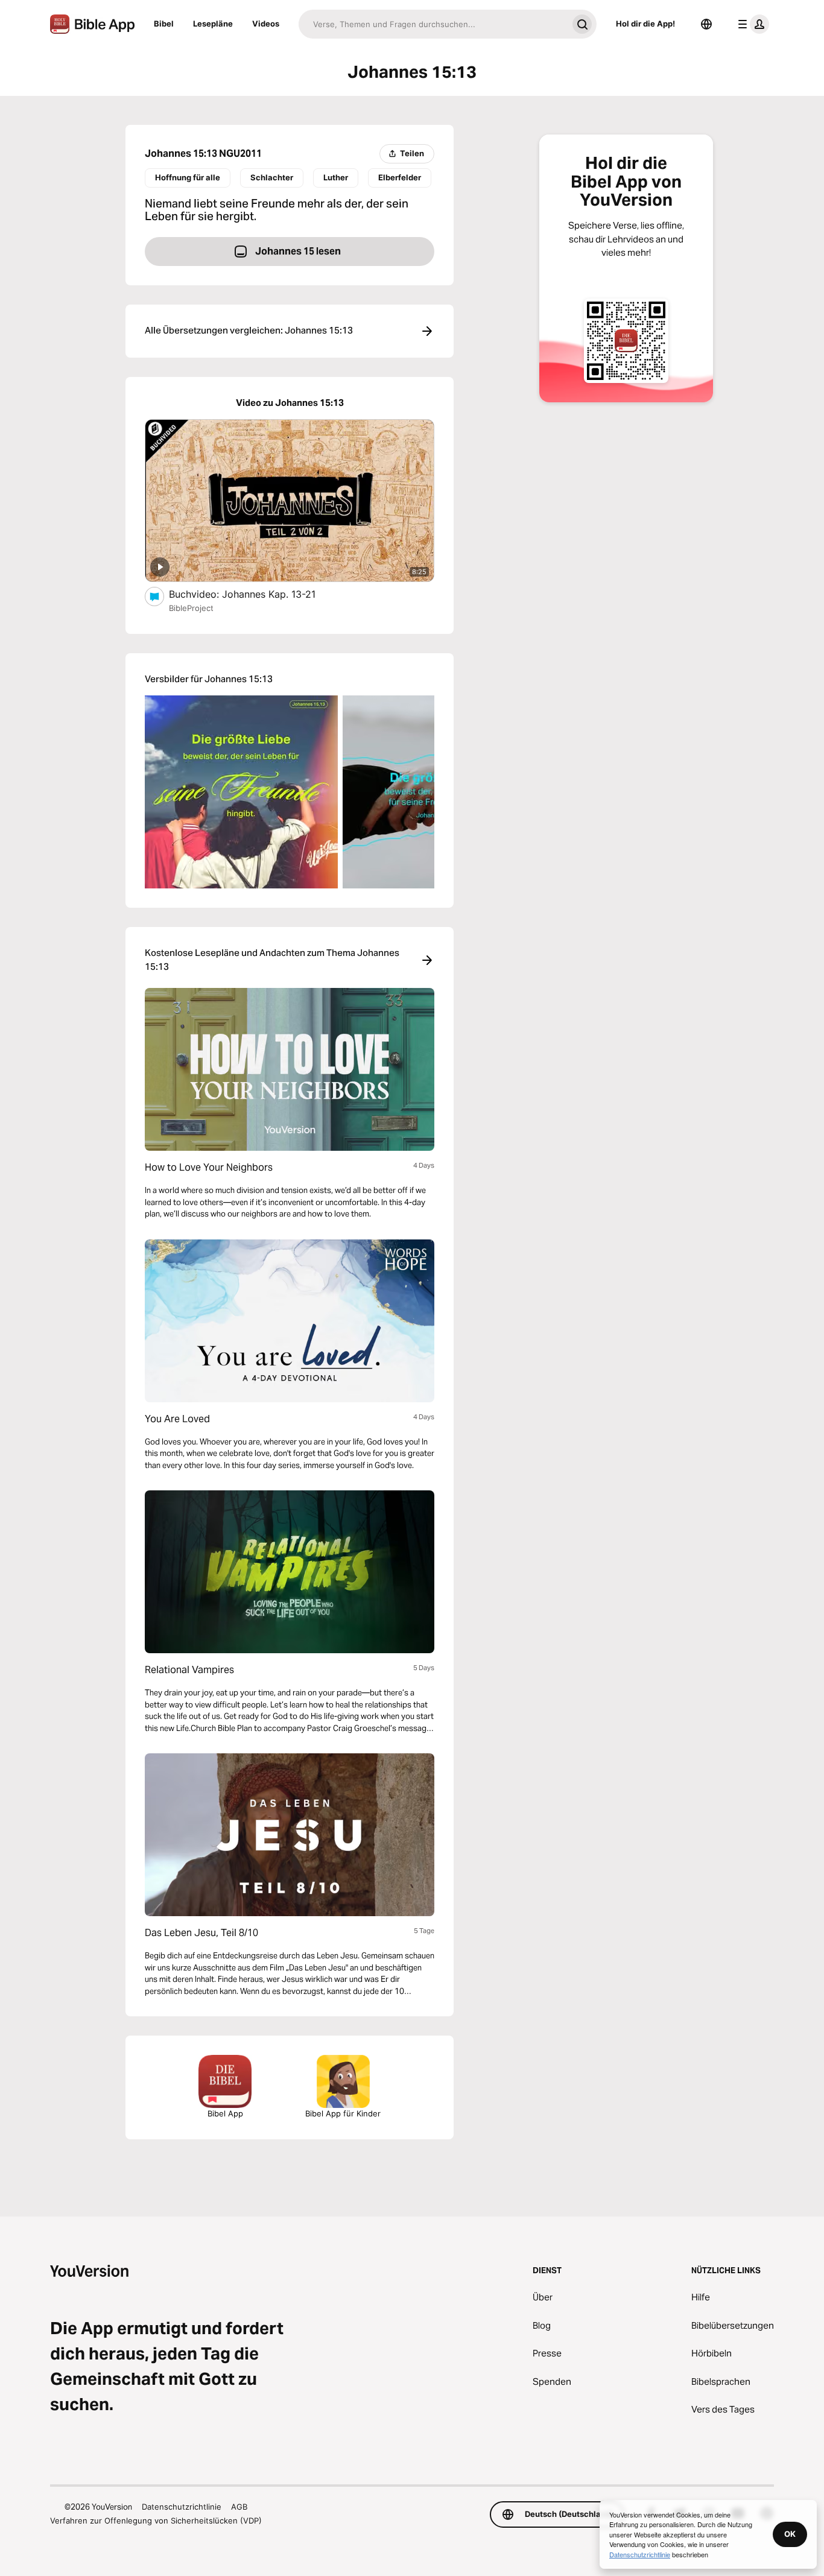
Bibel (164, 24)
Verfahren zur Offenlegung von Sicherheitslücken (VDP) (156, 2521)
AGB (239, 2507)
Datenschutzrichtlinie (182, 2507)
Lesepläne (213, 24)
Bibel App (225, 2113)
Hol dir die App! (645, 24)
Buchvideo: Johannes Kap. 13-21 (255, 594)
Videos (266, 24)
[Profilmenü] (751, 24)
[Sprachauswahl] (706, 24)
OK (790, 2534)
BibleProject (191, 608)
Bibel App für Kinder (343, 2113)
